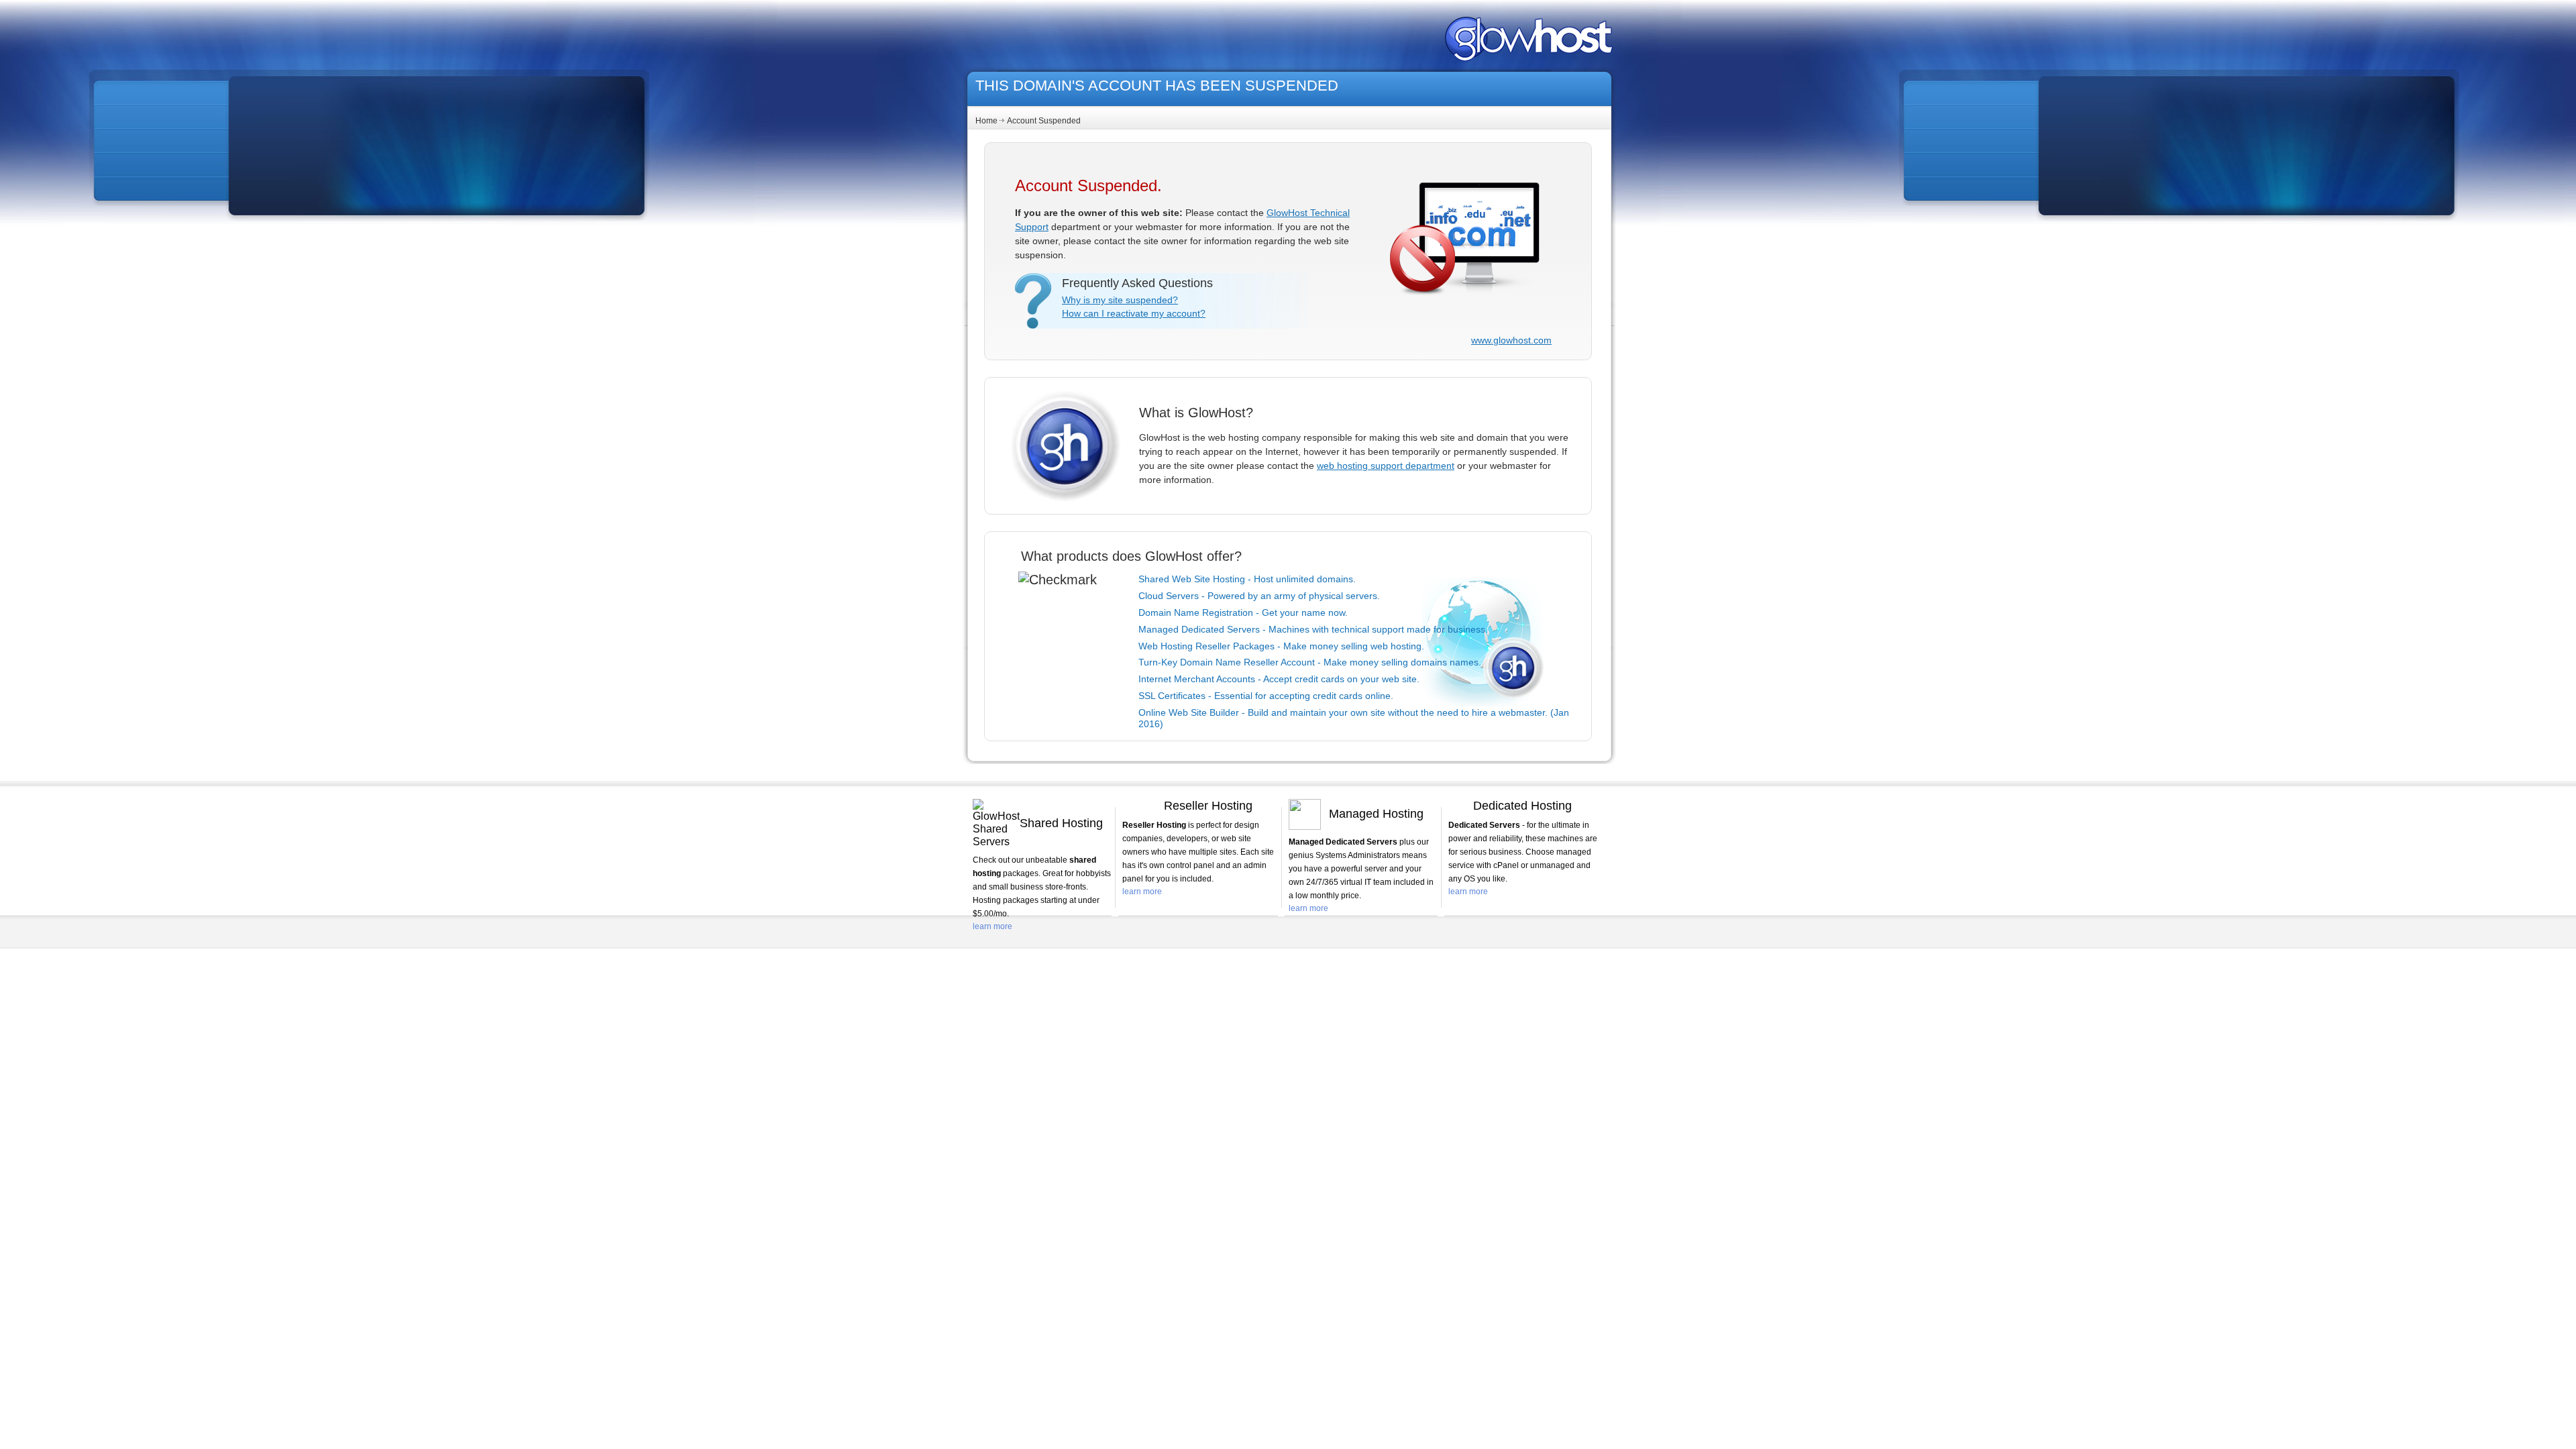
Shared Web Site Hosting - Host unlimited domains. (1247, 579)
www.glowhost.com (1511, 340)
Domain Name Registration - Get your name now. (1243, 612)
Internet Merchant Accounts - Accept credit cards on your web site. (1279, 679)
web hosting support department (1386, 466)
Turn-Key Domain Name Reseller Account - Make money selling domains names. (1310, 662)
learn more (992, 926)
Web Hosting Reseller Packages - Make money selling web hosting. (1281, 646)
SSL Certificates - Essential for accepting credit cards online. (1266, 696)
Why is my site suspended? (1120, 300)
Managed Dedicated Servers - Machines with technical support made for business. (1313, 629)
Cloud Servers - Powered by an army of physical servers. (1259, 596)
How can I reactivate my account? (1134, 313)
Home (986, 121)
